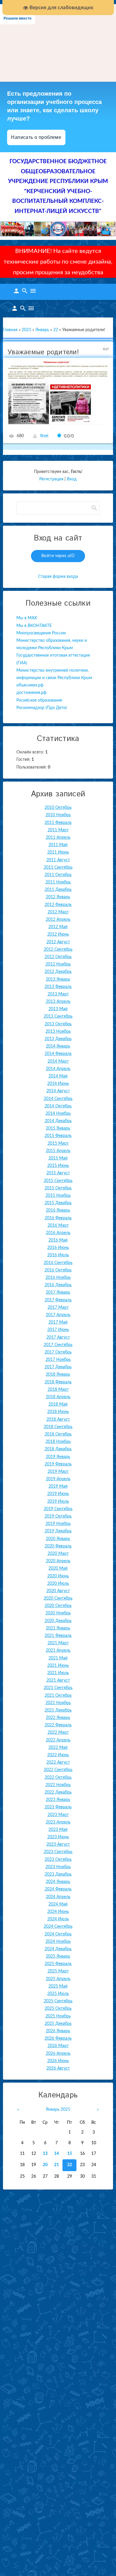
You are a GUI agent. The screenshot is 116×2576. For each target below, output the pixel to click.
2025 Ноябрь (58, 2016)
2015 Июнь (58, 1166)
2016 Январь (58, 1210)
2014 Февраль (58, 1054)
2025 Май (58, 1986)
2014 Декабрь (58, 1121)
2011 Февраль (58, 823)
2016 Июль (58, 1255)
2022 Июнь (58, 1755)
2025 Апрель (58, 1979)
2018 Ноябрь (58, 1442)
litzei (44, 436)
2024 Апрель (58, 1897)
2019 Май (58, 1486)
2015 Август (58, 1173)
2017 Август (58, 1337)
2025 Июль (58, 1994)
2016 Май (58, 1240)
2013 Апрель (58, 1002)
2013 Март (58, 994)
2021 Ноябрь (58, 1703)
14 (57, 2154)
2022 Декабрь (58, 1792)
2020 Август (58, 1591)
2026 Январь (58, 2031)
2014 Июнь (58, 1084)
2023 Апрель (58, 1822)
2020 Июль (58, 1584)
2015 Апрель (58, 1151)
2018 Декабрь (58, 1449)
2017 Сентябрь (58, 1345)
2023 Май (58, 1830)
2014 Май (58, 1076)
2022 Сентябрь (58, 1770)
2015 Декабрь (58, 1203)
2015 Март (58, 1143)
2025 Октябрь (58, 2009)
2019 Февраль (58, 1464)
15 (70, 2154)
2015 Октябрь (58, 1188)
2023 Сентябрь (58, 1852)
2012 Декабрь (58, 972)
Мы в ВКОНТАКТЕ (34, 626)
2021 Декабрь (58, 1710)
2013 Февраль (58, 987)
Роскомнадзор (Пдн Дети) (42, 708)
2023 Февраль (58, 1807)
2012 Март (58, 912)
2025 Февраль (58, 1964)
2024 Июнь (58, 1912)
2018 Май (58, 1404)
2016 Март (58, 1226)
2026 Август (58, 2068)
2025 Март (58, 1971)
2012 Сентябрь (58, 949)
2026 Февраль (58, 2038)
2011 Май (58, 845)
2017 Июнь (58, 1330)
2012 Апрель (58, 920)
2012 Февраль (58, 905)
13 (45, 2154)
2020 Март (58, 1554)
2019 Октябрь (58, 1516)
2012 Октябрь (58, 957)
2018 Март (58, 1390)
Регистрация (51, 479)
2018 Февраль (58, 1382)
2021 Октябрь (58, 1696)
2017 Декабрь (58, 1367)
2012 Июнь (58, 934)
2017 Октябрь (58, 1352)
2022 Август (58, 1762)
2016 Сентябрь (58, 1263)
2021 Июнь (58, 1666)
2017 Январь (58, 1292)
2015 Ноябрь (58, 1196)
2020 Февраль (58, 1546)
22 (56, 330)
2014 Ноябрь (58, 1114)
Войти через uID (58, 556)
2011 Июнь (58, 852)
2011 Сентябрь (58, 867)
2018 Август (58, 1419)
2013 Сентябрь (58, 1016)
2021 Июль (58, 1673)
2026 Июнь (58, 2061)
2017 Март (58, 1308)
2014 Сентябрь (58, 1099)
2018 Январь (58, 1374)
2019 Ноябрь (58, 1524)
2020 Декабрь (58, 1621)
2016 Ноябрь (58, 1278)
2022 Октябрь (58, 1778)
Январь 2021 (58, 2110)
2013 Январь (58, 979)
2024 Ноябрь (58, 1942)
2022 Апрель (58, 1740)
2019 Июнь (58, 1494)
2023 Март (58, 1815)
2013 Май (58, 1009)
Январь (42, 330)
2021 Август (58, 1680)
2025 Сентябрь (58, 2001)
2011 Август (58, 860)
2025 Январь (58, 1956)
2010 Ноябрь (58, 815)
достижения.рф (31, 693)
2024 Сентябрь (58, 1927)
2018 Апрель (58, 1397)
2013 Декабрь (58, 1039)
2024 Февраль (58, 1889)
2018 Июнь (58, 1412)
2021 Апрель (58, 1650)
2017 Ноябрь (58, 1360)
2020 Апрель (58, 1561)
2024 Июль (58, 1919)
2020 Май (58, 1568)
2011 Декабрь (58, 890)
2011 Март (58, 830)
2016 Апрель (58, 1233)
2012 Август (58, 942)
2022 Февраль (58, 1725)
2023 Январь (58, 1800)
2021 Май (58, 1658)
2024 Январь (58, 1882)
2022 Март (58, 1733)
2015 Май (58, 1158)
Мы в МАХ (27, 618)
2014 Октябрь (58, 1106)
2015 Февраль (58, 1136)
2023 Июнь (58, 1837)
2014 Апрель (58, 1069)
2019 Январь (58, 1457)
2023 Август (58, 1844)
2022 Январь (58, 1718)
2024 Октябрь (58, 1934)
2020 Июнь (58, 1576)
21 (57, 2165)
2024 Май (58, 1904)
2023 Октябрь (58, 1860)
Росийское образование (39, 700)
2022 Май (58, 1748)
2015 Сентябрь (58, 1181)
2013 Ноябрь (58, 1032)
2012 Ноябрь (58, 964)
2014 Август (58, 1091)
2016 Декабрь (58, 1285)
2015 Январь (58, 1128)
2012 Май (58, 927)
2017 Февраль (58, 1300)
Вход (72, 479)
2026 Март (58, 2046)
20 (45, 2165)
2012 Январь (58, 897)
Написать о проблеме (36, 137)
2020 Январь (58, 1539)
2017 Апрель (58, 1315)
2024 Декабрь (58, 1949)
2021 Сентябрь (58, 1688)
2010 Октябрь (58, 808)
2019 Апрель (58, 1479)
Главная (10, 330)
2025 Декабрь (58, 2024)
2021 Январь (58, 1628)
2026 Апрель (58, 2054)
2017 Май (58, 1322)
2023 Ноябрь (58, 1867)
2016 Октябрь (58, 1270)
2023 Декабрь (58, 1874)
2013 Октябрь (58, 1024)
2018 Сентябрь (58, 1427)
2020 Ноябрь (58, 1613)
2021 (26, 330)
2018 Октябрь (58, 1434)
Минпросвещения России (41, 633)
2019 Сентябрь (58, 1509)
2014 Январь (58, 1046)
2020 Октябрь (58, 1606)
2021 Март (58, 1643)
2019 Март (58, 1472)
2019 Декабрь (58, 1531)
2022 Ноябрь (58, 1785)
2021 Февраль (58, 1636)
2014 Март (58, 1061)
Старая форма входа (58, 577)
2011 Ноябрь (58, 882)
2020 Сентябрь (58, 1598)
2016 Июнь (58, 1248)
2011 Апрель (58, 838)
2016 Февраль (58, 1218)
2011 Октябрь (58, 875)
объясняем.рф (30, 685)
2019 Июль (58, 1502)
